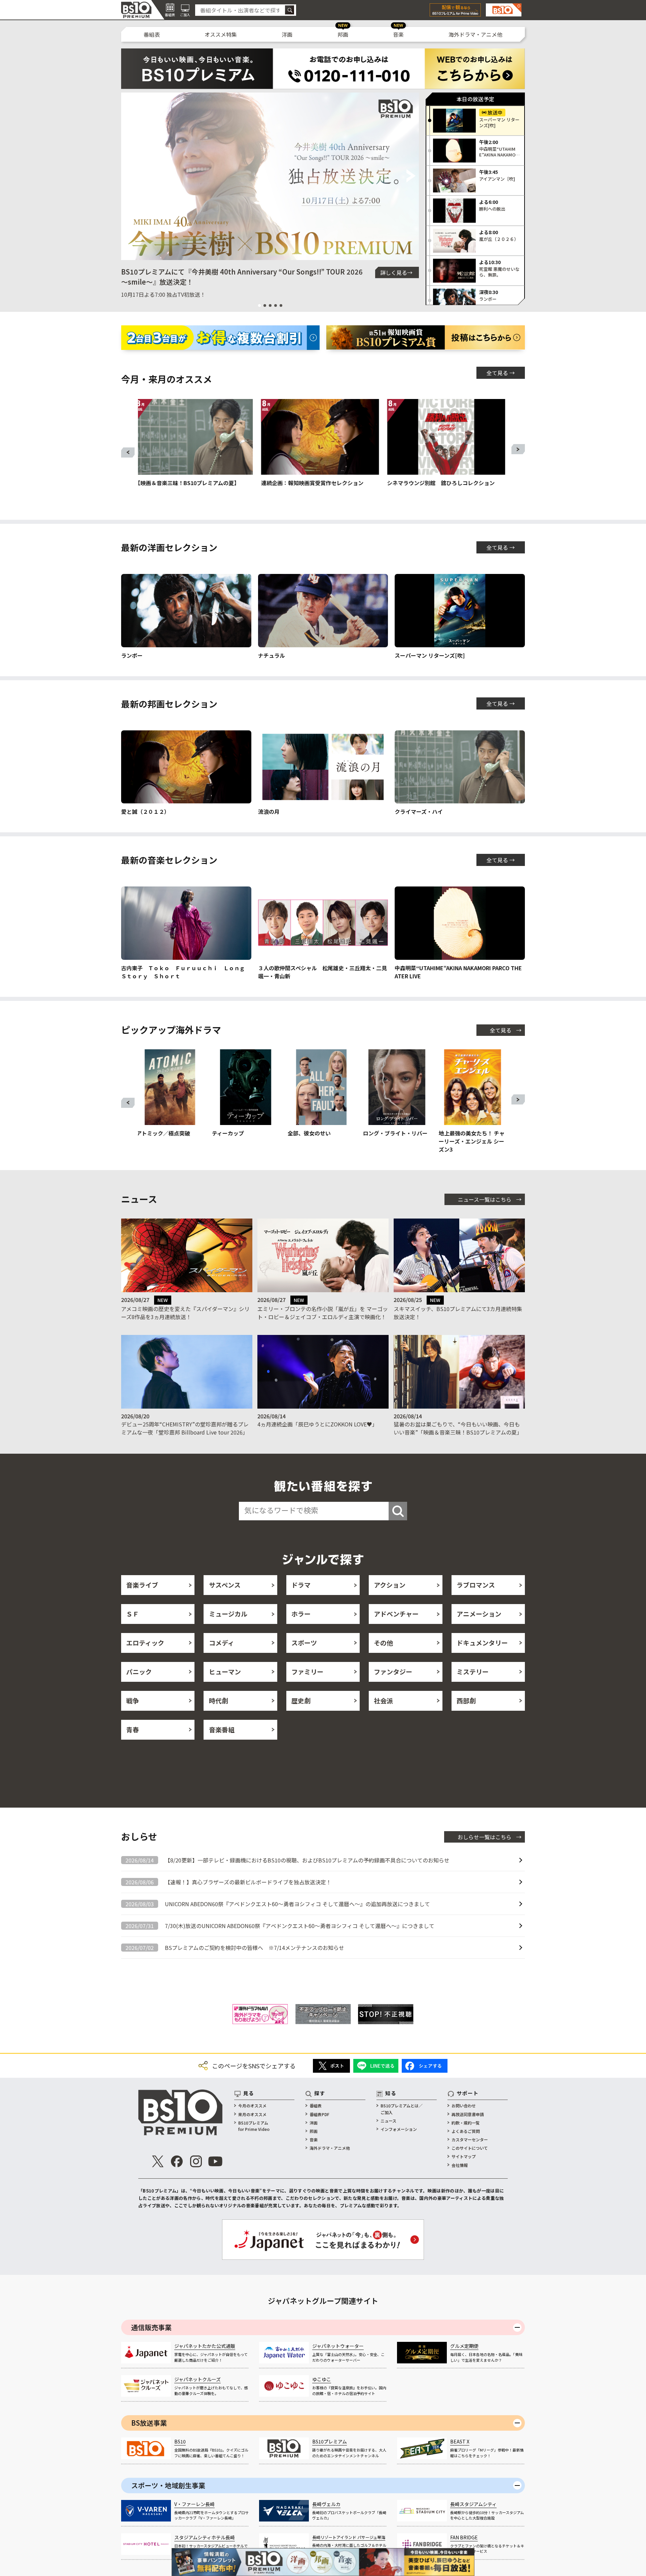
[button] (129, 176)
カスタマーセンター (470, 2139)
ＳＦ (133, 1614)
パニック (139, 1672)
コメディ (222, 1643)
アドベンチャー (396, 1614)
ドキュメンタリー (482, 1643)
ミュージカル (228, 1614)
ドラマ (301, 1585)
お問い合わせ (464, 2106)
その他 (383, 1643)
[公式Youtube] (215, 2161)
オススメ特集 (221, 34)
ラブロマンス (476, 1585)
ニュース (388, 2121)
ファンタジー (393, 1672)
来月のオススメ (252, 2114)
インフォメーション (399, 2129)
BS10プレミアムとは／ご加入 (402, 2109)
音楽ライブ (142, 1585)
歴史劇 (301, 1700)
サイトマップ (464, 2156)
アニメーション (479, 1614)
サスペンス (225, 1585)
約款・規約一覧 (466, 2123)
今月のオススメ (252, 2106)
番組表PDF (319, 2114)
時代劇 (219, 1700)
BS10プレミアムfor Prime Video (254, 2126)
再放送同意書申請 (468, 2114)
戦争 (133, 1700)
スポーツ (304, 1643)
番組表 (152, 34)
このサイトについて (470, 2148)
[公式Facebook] (177, 2161)
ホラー (301, 1614)
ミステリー (473, 1672)
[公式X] (158, 2161)
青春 (133, 1729)
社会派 (383, 1700)
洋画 (287, 34)
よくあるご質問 (466, 2131)
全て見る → (501, 373)
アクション (390, 1585)
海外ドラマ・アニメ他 (475, 34)
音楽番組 (222, 1729)
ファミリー (307, 1672)
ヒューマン (225, 1672)
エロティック (145, 1643)
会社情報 (460, 2165)
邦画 (343, 34)
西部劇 (466, 1700)
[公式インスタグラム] (196, 2161)
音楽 (398, 34)
